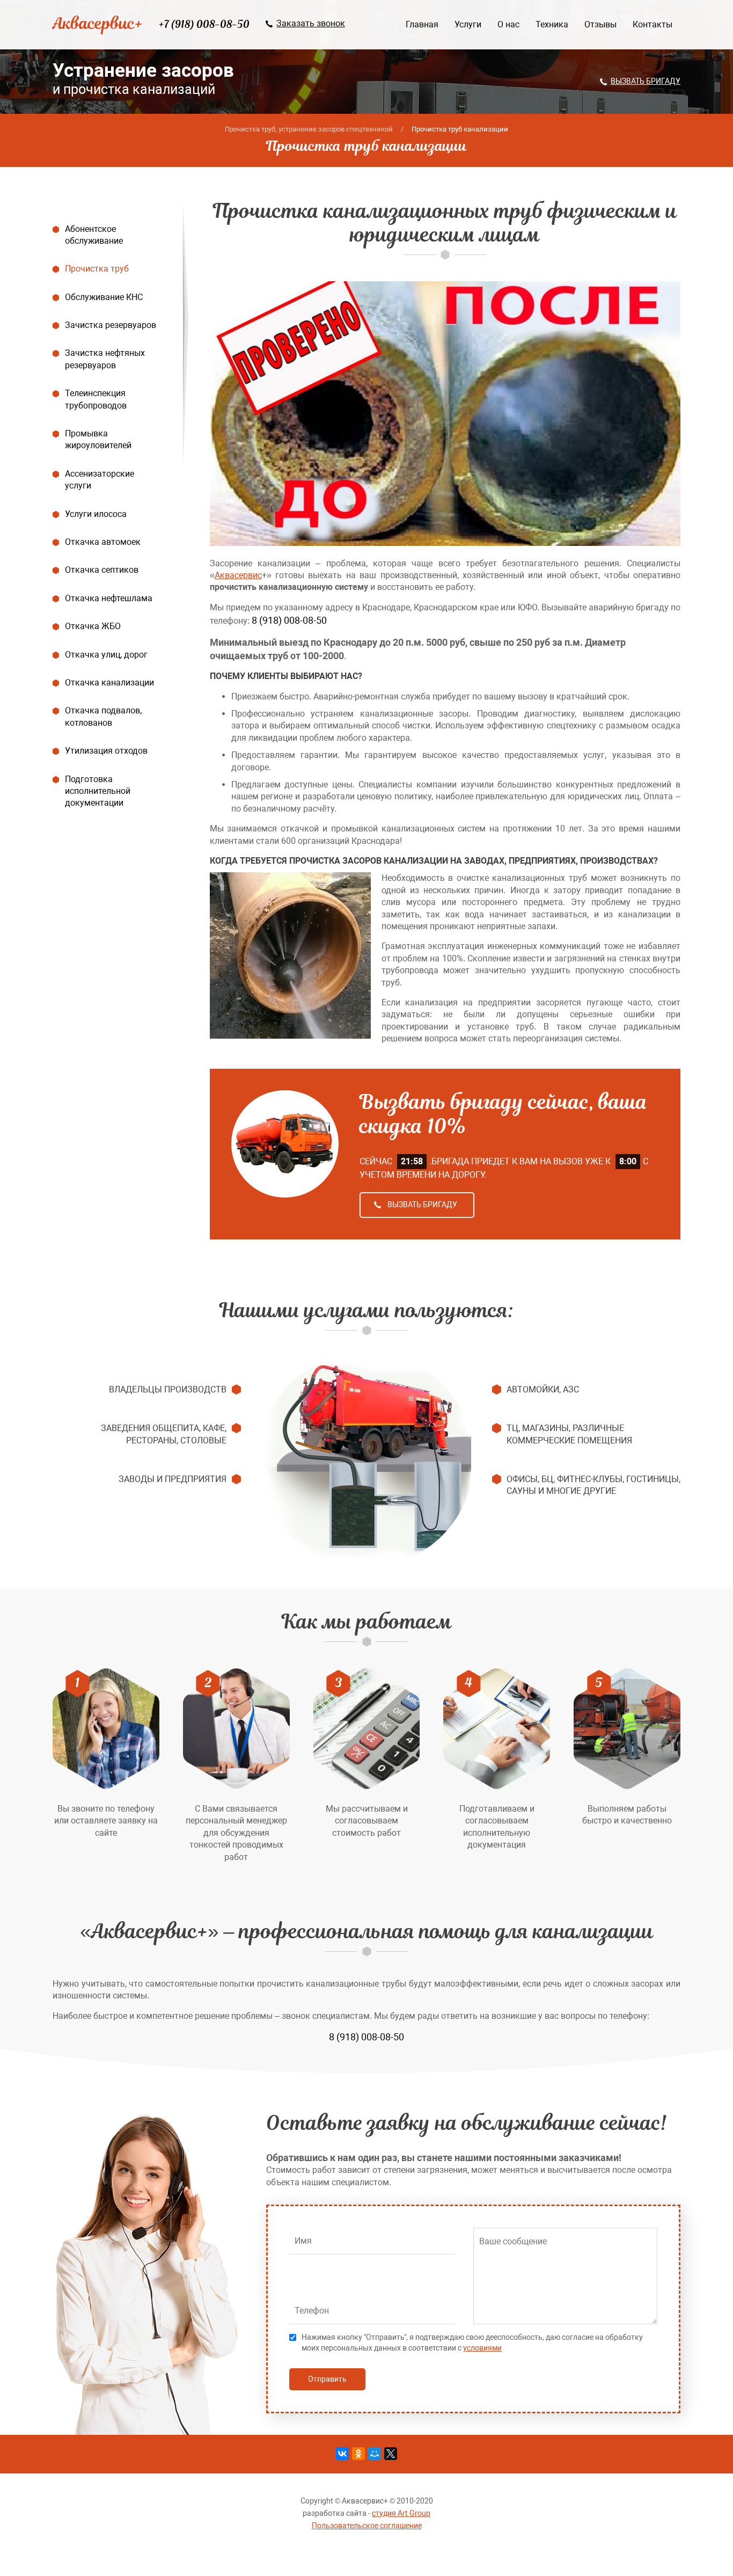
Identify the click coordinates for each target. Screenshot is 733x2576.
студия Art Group (401, 2513)
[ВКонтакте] (342, 2454)
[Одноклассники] (358, 2454)
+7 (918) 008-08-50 (204, 24)
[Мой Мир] (375, 2454)
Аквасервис (238, 575)
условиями (482, 2348)
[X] (391, 2454)
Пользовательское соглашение (367, 2526)
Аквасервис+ (98, 23)
